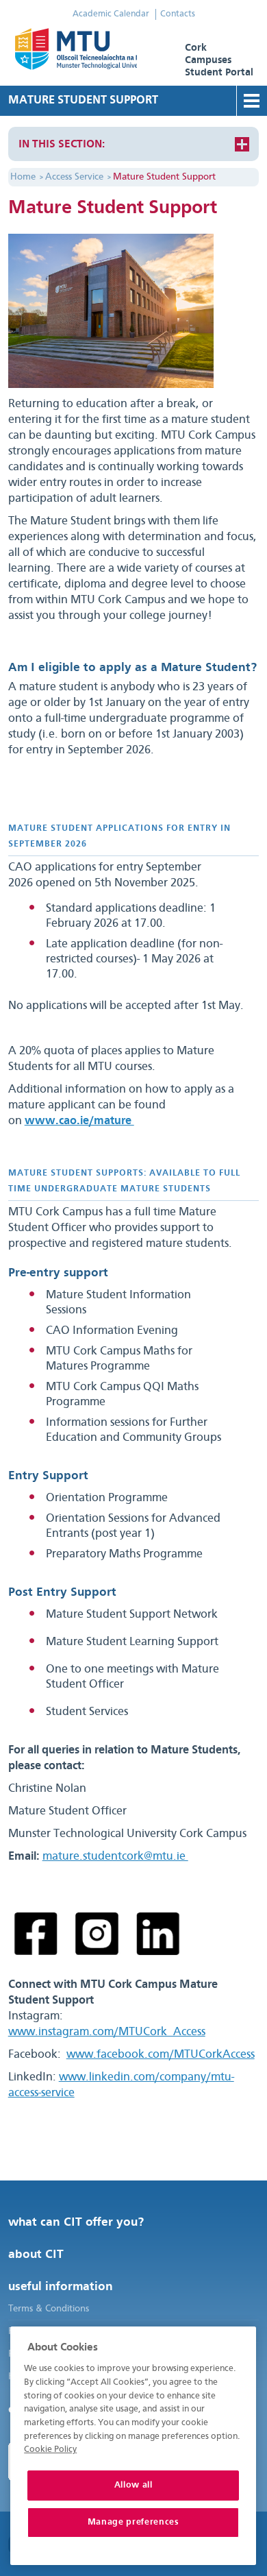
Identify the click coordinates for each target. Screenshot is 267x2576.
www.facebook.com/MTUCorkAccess (161, 2055)
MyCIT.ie (91, 55)
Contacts (178, 14)
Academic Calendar (111, 14)
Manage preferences (133, 2522)
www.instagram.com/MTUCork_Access (107, 2032)
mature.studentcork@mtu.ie (115, 1857)
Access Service (74, 177)
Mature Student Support (164, 177)
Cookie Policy (50, 2450)
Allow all (133, 2485)
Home (23, 177)
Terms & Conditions (49, 2309)
